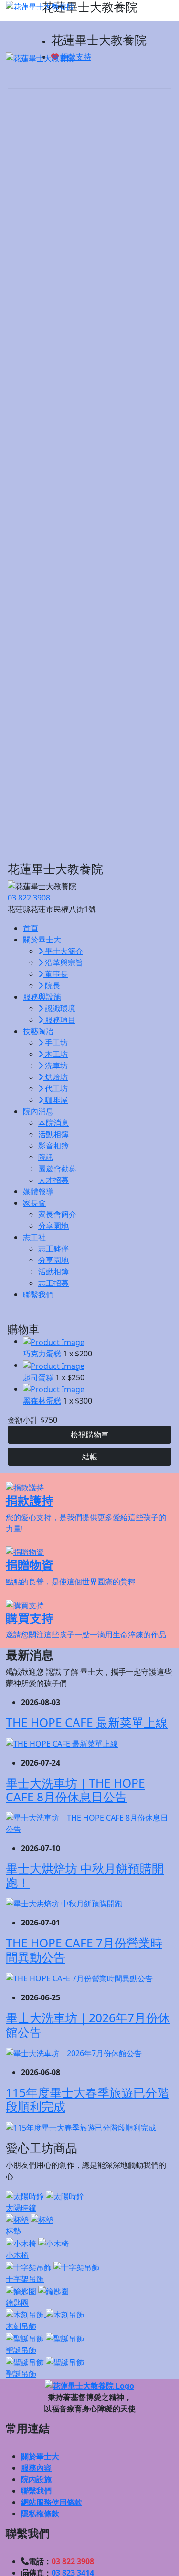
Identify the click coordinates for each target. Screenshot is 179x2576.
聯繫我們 (38, 1294)
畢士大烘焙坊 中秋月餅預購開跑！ (85, 1875)
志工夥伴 (53, 1249)
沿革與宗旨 (63, 962)
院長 (52, 985)
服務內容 (36, 2468)
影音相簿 (53, 1146)
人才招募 (53, 1180)
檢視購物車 (90, 1435)
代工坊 (55, 1088)
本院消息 (53, 1123)
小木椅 (17, 2255)
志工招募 (53, 1283)
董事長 (55, 974)
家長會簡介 (57, 1214)
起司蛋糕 (38, 1377)
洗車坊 (55, 1066)
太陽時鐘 (21, 2208)
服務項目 (59, 1020)
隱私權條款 (40, 2514)
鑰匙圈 (17, 2303)
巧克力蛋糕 (42, 1354)
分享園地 (53, 1226)
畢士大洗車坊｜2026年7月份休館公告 (88, 2025)
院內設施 (36, 2479)
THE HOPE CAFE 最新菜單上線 (87, 1723)
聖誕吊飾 (21, 2350)
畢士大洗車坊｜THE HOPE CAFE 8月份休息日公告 (75, 1790)
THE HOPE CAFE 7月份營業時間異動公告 (84, 1950)
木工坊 (55, 1054)
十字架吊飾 (25, 2279)
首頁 (31, 928)
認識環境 (59, 1008)
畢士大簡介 (63, 951)
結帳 (90, 1457)
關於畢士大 (40, 2456)
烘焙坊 (55, 1077)
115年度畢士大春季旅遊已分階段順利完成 (87, 2100)
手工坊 (55, 1043)
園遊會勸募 (57, 1169)
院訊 (46, 1157)
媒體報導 (38, 1191)
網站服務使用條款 (52, 2502)
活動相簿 (53, 1134)
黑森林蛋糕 (42, 1401)
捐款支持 (76, 57)
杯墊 (13, 2231)
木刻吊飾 (21, 2326)
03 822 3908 (29, 898)
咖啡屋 (55, 1100)
